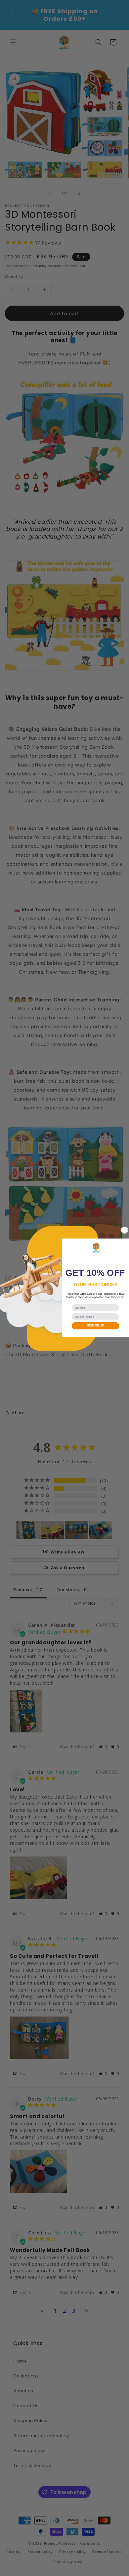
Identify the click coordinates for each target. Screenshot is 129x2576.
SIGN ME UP (95, 1325)
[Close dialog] (125, 1230)
